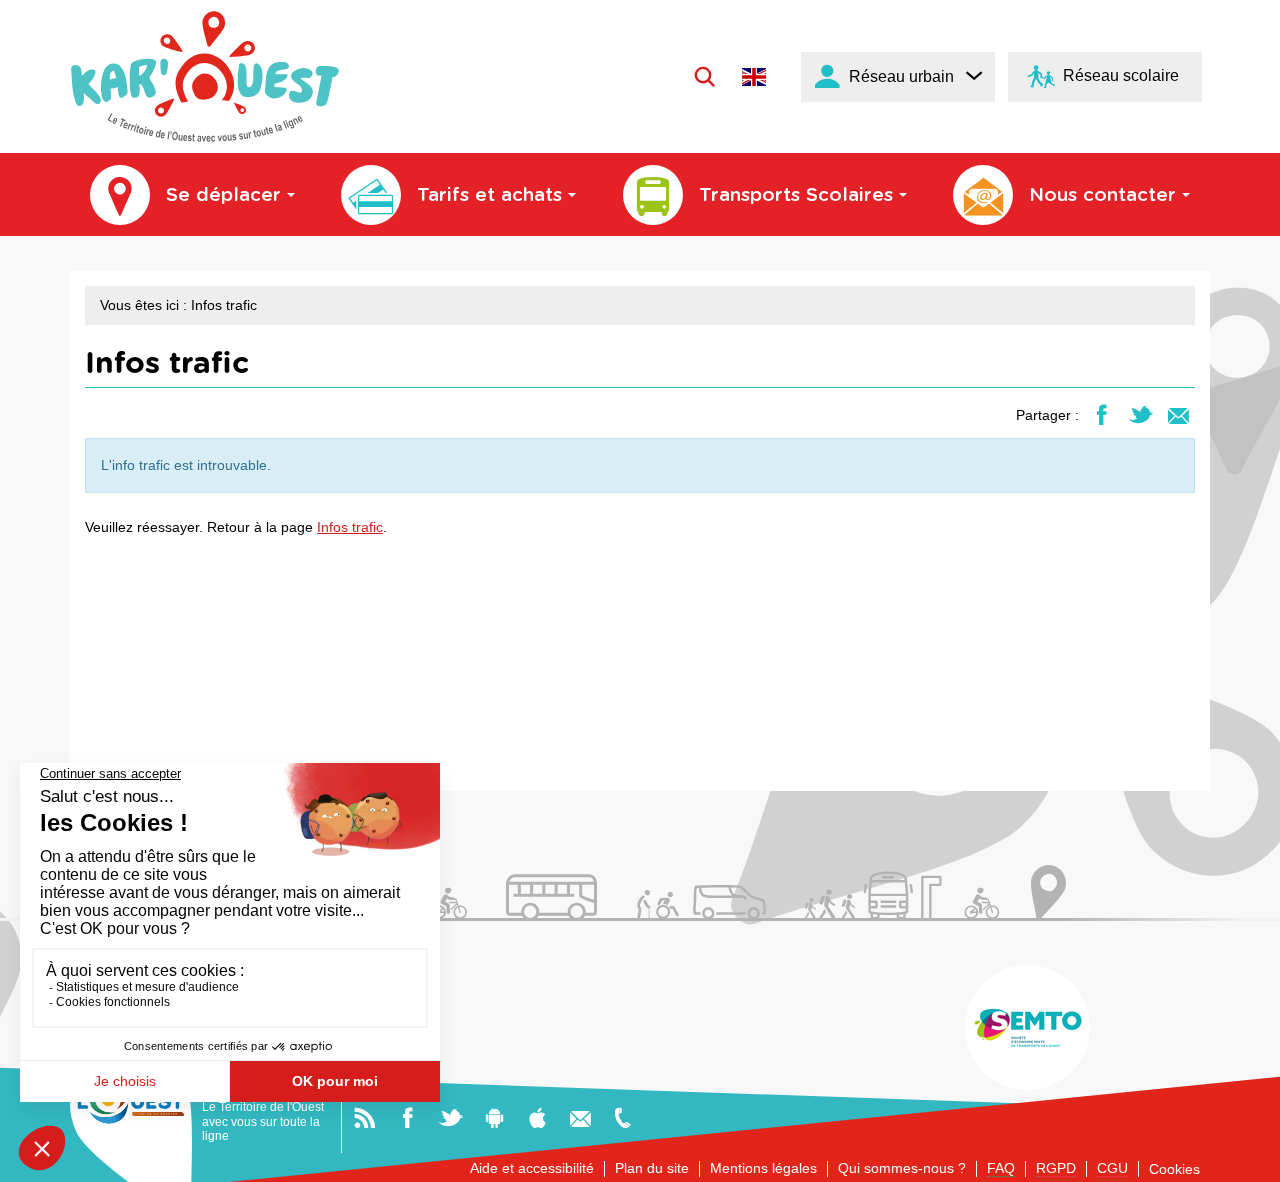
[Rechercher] (704, 76)
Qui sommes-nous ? (902, 1168)
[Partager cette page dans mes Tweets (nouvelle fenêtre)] (1140, 414)
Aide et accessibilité (532, 1168)
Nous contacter (1102, 195)
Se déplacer (223, 195)
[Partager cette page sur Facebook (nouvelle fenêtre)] (1101, 414)
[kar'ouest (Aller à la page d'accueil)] (205, 76)
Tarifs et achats (489, 195)
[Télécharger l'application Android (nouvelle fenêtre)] (494, 1117)
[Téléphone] (622, 1117)
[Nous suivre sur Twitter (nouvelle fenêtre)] (450, 1117)
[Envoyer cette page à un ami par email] (1178, 414)
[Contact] (580, 1117)
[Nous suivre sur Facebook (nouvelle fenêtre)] (407, 1117)
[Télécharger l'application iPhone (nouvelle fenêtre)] (537, 1117)
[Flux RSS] (364, 1117)
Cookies (1174, 1169)
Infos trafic (350, 527)
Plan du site (652, 1168)
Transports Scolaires (796, 195)
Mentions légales (763, 1168)
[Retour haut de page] (1241, 1158)
